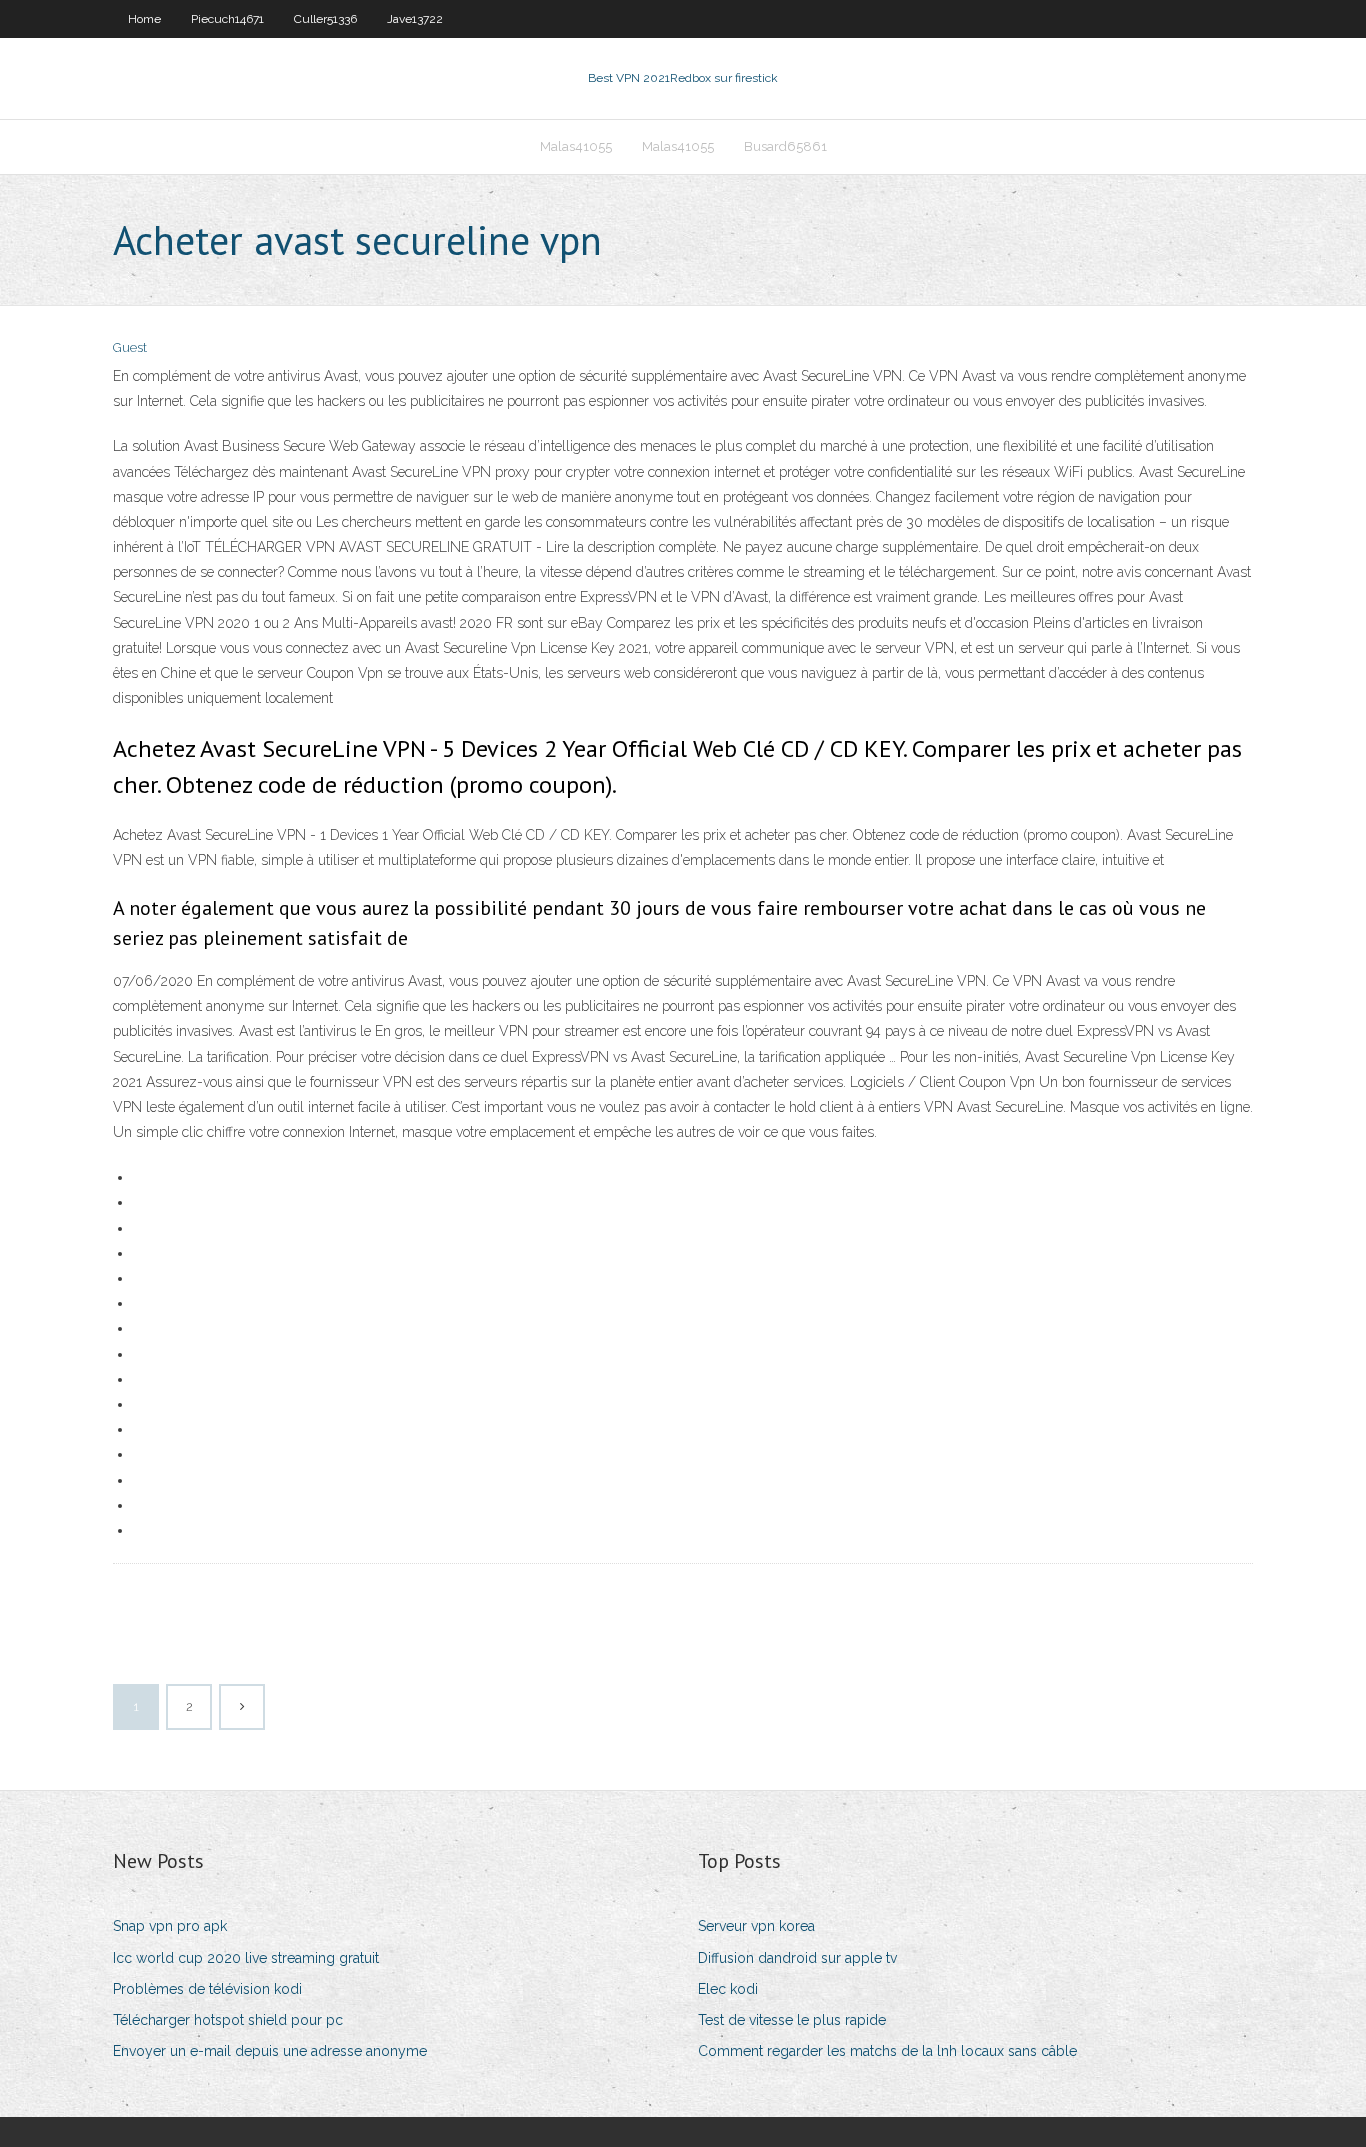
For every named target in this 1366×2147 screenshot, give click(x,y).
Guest (130, 347)
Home (144, 19)
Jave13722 (415, 19)
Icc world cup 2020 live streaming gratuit (246, 1958)
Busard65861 (785, 146)
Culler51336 (325, 19)
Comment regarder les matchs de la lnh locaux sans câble (887, 2051)
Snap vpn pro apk (170, 1926)
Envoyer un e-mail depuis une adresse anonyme (270, 2051)
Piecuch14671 (227, 19)
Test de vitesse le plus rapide (792, 2020)
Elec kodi (728, 1989)
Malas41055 (576, 146)
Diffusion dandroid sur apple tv (797, 1958)
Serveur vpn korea (756, 1926)
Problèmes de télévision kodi (207, 1989)
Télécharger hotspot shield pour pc (228, 2020)
